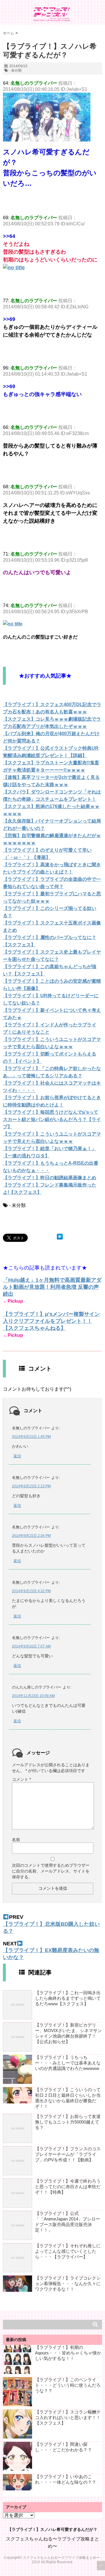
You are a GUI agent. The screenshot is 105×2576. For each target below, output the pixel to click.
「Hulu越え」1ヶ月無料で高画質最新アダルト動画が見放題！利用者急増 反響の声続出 (52, 1287)
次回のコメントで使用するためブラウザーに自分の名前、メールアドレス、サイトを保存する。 (51, 1871)
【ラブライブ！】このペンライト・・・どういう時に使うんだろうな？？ (68, 2385)
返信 (17, 1456)
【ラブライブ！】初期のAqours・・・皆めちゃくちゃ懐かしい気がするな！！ (68, 2353)
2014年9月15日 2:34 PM (31, 1536)
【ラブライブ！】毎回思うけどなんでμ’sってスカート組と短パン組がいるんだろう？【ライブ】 (52, 1119)
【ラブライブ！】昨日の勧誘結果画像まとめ (50, 1178)
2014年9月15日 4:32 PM (31, 1591)
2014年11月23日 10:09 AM (33, 1696)
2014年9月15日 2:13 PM (31, 1486)
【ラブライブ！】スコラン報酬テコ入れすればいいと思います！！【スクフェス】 (68, 2417)
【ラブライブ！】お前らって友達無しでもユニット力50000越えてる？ (68, 2122)
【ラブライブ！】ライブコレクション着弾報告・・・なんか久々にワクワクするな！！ (68, 2284)
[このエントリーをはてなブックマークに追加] (60, 1237)
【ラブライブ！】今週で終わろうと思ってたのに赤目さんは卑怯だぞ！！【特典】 (68, 2187)
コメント (21, 1779)
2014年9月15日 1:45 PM (31, 1437)
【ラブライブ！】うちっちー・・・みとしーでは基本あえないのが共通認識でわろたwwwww (68, 2063)
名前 (16, 1840)
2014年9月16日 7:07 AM (31, 1646)
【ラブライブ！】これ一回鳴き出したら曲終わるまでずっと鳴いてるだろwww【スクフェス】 (68, 1998)
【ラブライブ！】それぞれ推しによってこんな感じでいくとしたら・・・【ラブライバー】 (68, 2251)
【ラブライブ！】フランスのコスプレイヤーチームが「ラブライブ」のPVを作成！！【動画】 (68, 2154)
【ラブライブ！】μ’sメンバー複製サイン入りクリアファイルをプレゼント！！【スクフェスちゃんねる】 (51, 1321)
